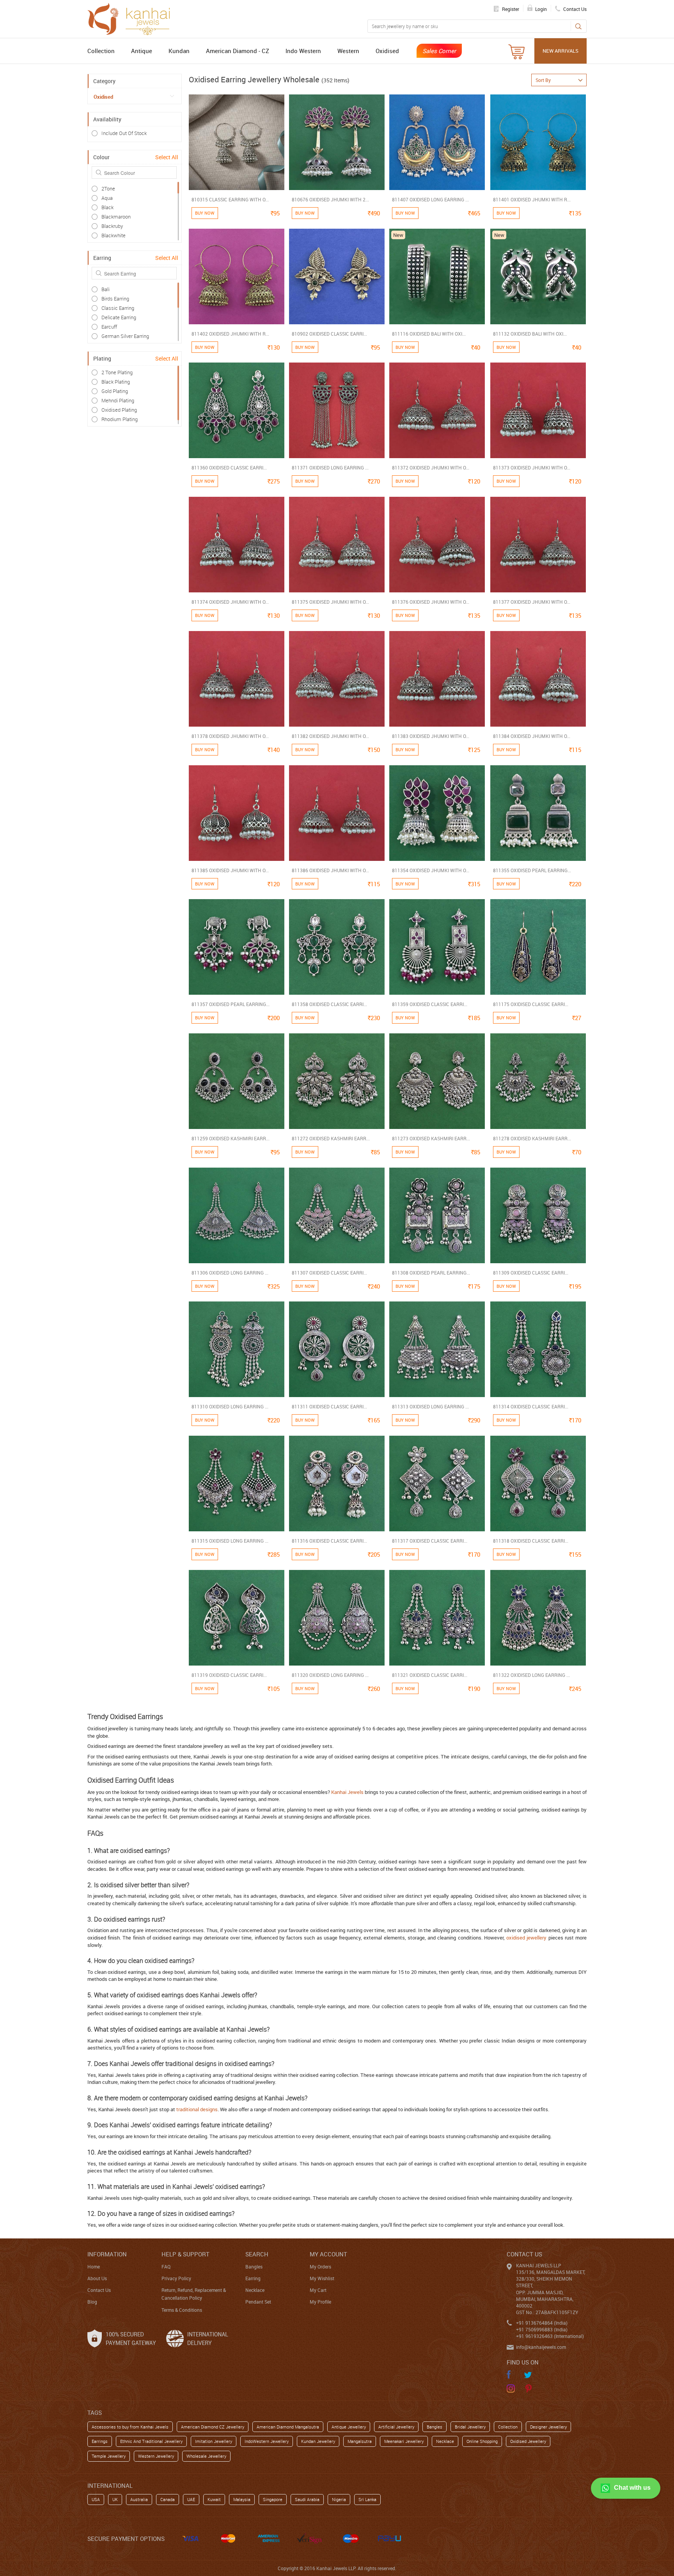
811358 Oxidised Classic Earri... (329, 1004)
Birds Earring (115, 299)
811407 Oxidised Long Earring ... (430, 199)
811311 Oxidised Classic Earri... (329, 1406)
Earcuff (109, 327)
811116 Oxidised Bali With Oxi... (429, 334)
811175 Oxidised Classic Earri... (531, 1004)
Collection (101, 51)
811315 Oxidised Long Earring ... (230, 1541)
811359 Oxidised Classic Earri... (430, 1004)
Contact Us (99, 2290)
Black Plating (116, 382)
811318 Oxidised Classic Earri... (531, 1541)
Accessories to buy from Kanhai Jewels (130, 2427)
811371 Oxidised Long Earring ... (330, 468)
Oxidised (387, 51)
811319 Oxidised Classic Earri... (229, 1675)
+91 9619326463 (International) (550, 2336)
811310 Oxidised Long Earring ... (230, 1406)
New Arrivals (560, 51)
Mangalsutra (360, 2441)
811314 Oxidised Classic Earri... (531, 1406)
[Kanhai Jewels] (132, 18)
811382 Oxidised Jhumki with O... (330, 736)
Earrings (100, 2441)
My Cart (318, 2290)
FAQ (166, 2267)
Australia (139, 2499)
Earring (253, 2278)
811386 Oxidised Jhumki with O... (330, 870)
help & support (185, 2254)
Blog (92, 2302)
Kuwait (214, 2499)
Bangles (254, 2267)
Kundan (179, 51)
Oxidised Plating (119, 410)
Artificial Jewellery (396, 2427)
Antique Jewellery (349, 2427)
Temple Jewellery (109, 2456)
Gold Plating (115, 391)
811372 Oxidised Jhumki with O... (431, 468)
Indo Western (303, 51)
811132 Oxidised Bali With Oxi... (530, 334)
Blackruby (112, 226)
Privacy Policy (176, 2278)
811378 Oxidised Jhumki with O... (230, 736)
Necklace (255, 2290)
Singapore (273, 2499)
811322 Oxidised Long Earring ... (531, 1675)
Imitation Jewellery (214, 2441)
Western (348, 51)
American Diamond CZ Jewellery (213, 2427)
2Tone (108, 188)
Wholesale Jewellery (206, 2456)
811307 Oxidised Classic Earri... (329, 1273)
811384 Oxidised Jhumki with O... (532, 736)
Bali (106, 289)
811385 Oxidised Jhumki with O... (230, 870)
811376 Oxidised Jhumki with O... (431, 602)
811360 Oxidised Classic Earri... (229, 468)
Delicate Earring (119, 317)
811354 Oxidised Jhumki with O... (431, 870)
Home (94, 2267)
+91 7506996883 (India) (542, 2329)
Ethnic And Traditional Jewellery (151, 2441)
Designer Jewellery (548, 2427)
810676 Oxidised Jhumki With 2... (330, 199)
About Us (97, 2278)
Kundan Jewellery (318, 2441)
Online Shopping (482, 2441)
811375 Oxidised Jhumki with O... (330, 602)
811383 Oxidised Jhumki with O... (431, 736)
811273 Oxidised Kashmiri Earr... (431, 1138)
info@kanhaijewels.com (541, 2347)
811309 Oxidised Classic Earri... (531, 1273)
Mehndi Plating (118, 400)
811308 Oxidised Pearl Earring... (431, 1273)
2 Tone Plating (117, 372)
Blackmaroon (116, 217)
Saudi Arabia (307, 2499)
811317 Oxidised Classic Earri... (430, 1541)
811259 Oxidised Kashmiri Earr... (231, 1138)
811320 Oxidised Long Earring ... (330, 1675)
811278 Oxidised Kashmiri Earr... (532, 1138)
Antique (142, 51)
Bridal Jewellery (470, 2427)
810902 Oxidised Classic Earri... (329, 334)
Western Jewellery (156, 2456)
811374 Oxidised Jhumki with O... (230, 602)
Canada (168, 2499)
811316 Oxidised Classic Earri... (329, 1541)
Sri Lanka (367, 2499)
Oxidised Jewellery (528, 2441)
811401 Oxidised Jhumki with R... (532, 199)
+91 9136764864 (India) (542, 2323)
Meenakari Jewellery (404, 2441)
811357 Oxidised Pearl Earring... (231, 1004)
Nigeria (339, 2499)
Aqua (107, 198)
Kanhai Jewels (347, 1792)
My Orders (320, 2267)
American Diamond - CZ (238, 51)
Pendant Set (258, 2302)
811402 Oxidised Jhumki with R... (230, 334)
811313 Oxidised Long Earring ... (430, 1406)
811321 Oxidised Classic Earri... (430, 1675)
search (257, 2254)
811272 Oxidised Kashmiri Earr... (331, 1138)
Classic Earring (118, 308)
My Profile (320, 2302)
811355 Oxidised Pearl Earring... (532, 870)
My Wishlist (322, 2278)
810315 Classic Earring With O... (230, 199)
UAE (191, 2499)
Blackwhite (114, 235)
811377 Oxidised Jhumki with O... (532, 602)
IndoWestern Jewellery (267, 2441)
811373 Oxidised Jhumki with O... (532, 468)
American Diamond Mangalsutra (288, 2427)
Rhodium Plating (120, 419)
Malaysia (242, 2499)
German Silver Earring (125, 336)
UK (115, 2499)
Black (107, 207)
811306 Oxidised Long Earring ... (230, 1273)
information (107, 2254)
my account (328, 2254)
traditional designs (197, 2109)
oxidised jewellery (526, 1938)
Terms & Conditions (182, 2310)
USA (96, 2499)
